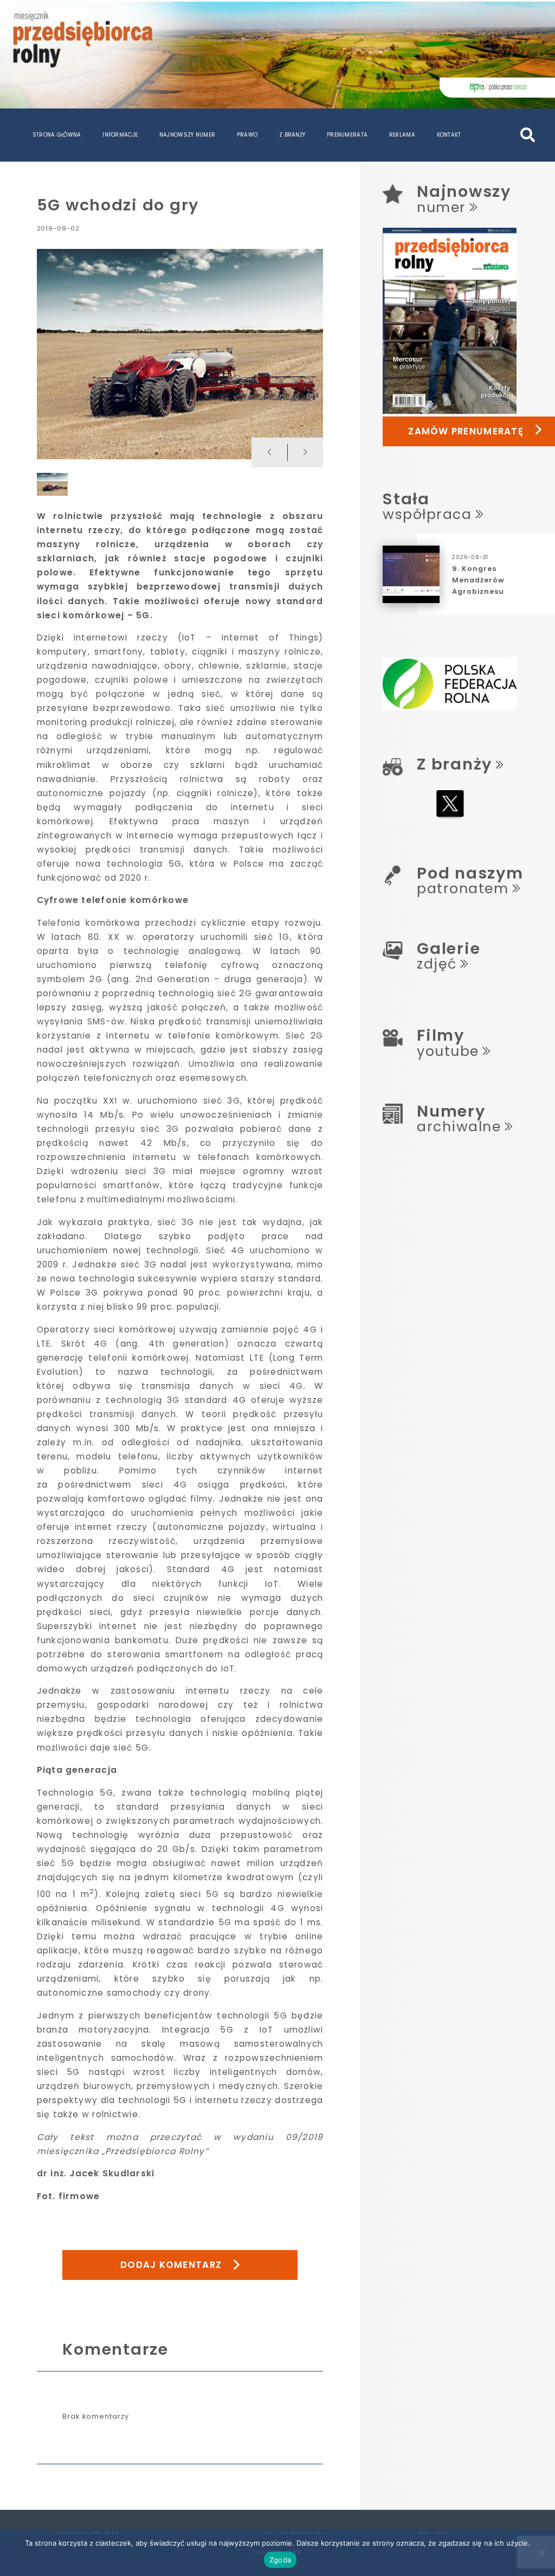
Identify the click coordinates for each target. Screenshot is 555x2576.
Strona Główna (57, 135)
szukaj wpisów (508, 131)
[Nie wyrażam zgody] (541, 2553)
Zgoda (280, 2560)
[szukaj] (528, 135)
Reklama (402, 135)
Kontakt (449, 135)
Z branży (292, 135)
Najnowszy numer (187, 135)
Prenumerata (347, 135)
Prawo (247, 135)
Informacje (120, 135)
